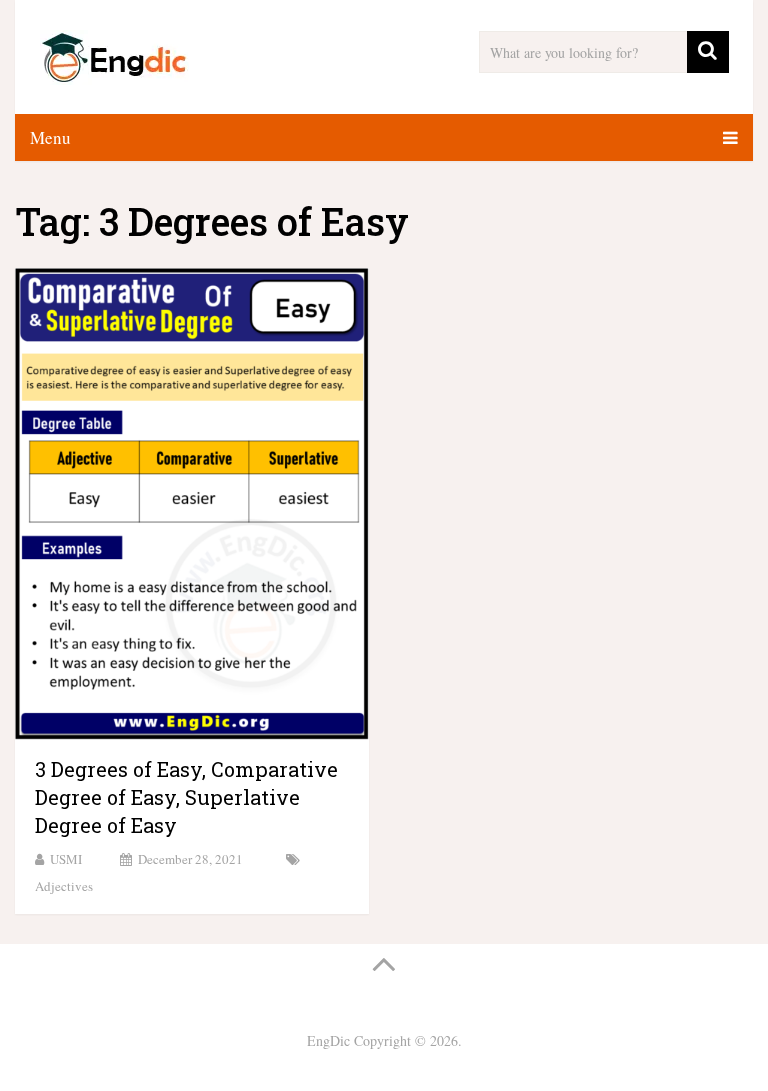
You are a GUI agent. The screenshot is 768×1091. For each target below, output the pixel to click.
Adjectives (64, 886)
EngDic (328, 1040)
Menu (50, 137)
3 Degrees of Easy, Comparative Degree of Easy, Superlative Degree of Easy (186, 797)
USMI (66, 859)
